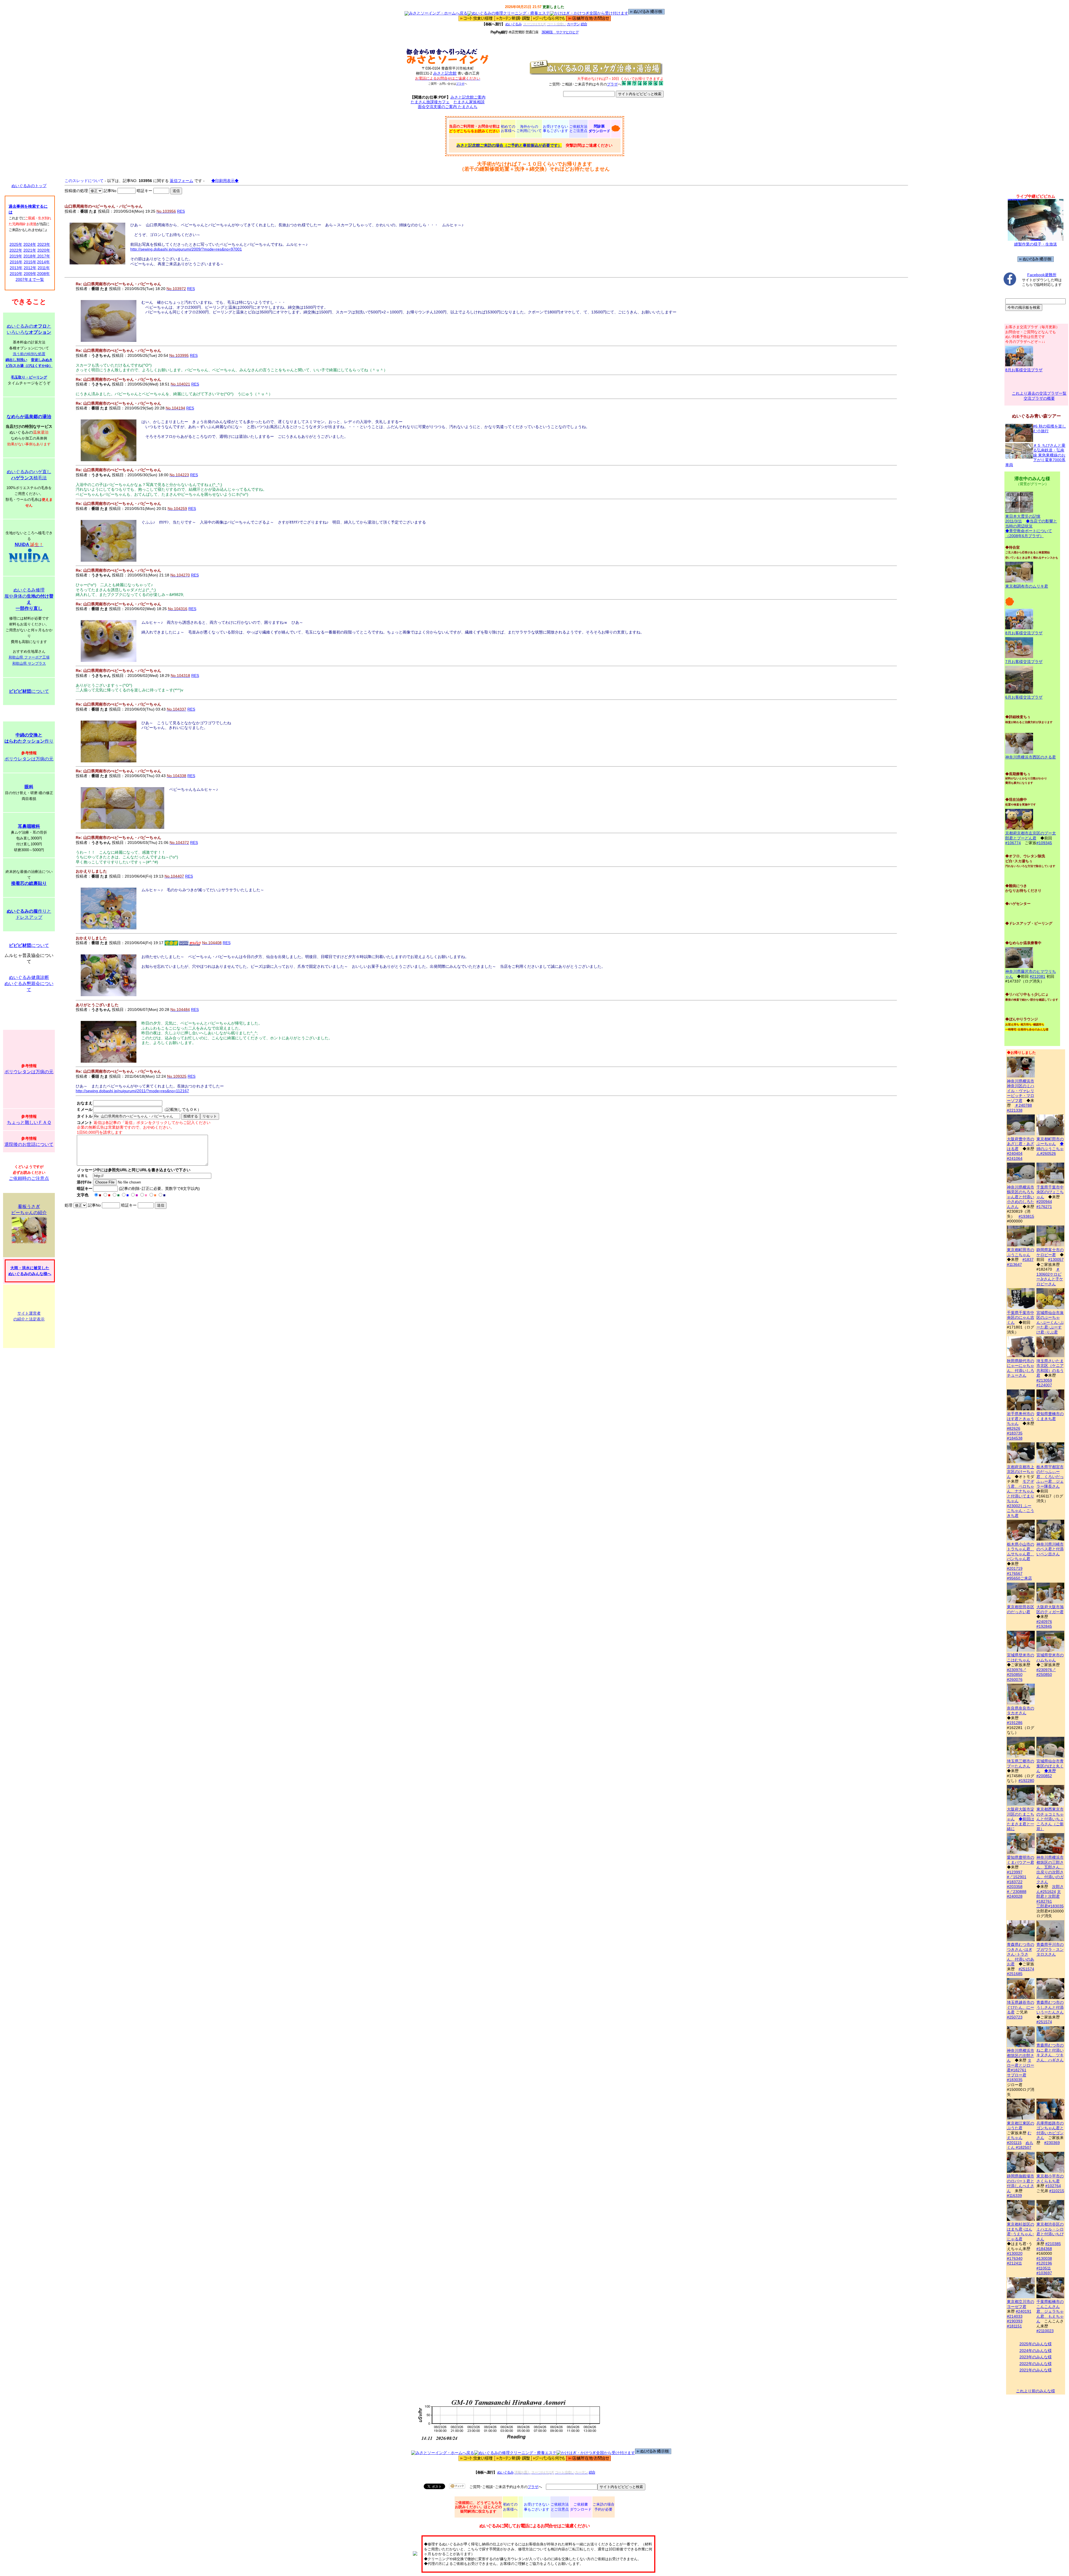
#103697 (1044, 2273)
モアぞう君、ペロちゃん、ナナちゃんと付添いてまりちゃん (1021, 1491)
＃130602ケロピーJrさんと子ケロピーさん (1050, 1277)
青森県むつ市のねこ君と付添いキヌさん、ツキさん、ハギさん (1050, 2053)
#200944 (1044, 1202)
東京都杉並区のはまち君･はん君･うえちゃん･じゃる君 (1021, 2232)
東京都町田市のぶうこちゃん (1021, 1252)
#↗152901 (1017, 1877)
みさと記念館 (445, 73)
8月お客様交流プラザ (1024, 370)
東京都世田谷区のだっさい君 (1021, 1609)
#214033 (1015, 2316)
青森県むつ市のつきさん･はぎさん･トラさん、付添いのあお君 (1021, 1954)
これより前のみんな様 (1036, 2391)
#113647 (1014, 1264)
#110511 (1044, 2268)
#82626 (1014, 1428)
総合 (584, 24)
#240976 (1044, 1622)
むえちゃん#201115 (1019, 2138)
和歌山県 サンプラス (29, 663)
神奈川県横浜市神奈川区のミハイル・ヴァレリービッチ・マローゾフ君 (1021, 1091)
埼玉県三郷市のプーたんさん (1021, 1764)
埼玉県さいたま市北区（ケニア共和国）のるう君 (1050, 1368)
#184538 (1015, 1438)
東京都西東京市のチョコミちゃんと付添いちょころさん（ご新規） (1050, 1819)
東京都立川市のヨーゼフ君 (1021, 2304)
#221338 (1015, 1110)
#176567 (1015, 1573)
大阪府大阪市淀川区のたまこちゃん (1021, 1814)
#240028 (1015, 1896)
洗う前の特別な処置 (29, 354)
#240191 (1024, 2311)
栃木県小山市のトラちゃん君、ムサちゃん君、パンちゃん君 (1021, 1551)
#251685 (1015, 1974)
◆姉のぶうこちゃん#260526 (1050, 1149)
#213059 (1044, 1380)
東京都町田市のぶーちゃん (1050, 1141)
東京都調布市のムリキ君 (1027, 586)
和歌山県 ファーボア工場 (29, 657)
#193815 (1026, 1216)
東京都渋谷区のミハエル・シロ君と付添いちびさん (1050, 2232)
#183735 (1015, 1433)
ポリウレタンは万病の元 (29, 759)
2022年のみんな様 (1036, 2364)
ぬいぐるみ (513, 24)
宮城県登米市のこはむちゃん (1021, 1657)
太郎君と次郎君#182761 (1049, 1896)
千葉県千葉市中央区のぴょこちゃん (1050, 1192)
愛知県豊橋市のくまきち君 (1050, 1416)
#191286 (1015, 1723)
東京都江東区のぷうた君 (1021, 2126)
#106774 (1013, 843)
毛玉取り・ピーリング (29, 377)
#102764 (1053, 2186)
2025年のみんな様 (1036, 2344)
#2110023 (1045, 2331)
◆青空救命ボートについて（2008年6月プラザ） (1029, 533)
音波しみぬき (42, 360)
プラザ (460, 84)
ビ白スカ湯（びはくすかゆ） (29, 366)
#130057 (1056, 1259)
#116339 (1014, 2196)
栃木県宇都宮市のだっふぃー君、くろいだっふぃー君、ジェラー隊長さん (1050, 1477)
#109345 (1044, 843)
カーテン (573, 24)
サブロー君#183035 (1017, 2078)
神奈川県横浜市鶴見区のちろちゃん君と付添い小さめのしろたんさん (1021, 1197)
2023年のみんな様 (1036, 2357)
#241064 (1015, 1158)
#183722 (1015, 1882)
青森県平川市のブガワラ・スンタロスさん (1050, 1949)
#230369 (1052, 2143)
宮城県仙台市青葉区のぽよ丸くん (1050, 1766)
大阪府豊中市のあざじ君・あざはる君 (1021, 1144)
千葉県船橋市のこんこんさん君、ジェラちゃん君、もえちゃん (1050, 2311)
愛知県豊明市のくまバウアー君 (1021, 1860)
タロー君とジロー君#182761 (1021, 2065)
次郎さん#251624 (1050, 1889)
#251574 (1026, 1969)
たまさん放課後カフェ (430, 102)
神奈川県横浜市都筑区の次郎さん (1021, 2055)
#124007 (1044, 1385)
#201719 (1015, 1568)
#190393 (1015, 2321)
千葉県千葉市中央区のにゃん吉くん (1021, 1318)
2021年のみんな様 (1036, 2370)
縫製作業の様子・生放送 (1036, 244)
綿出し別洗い (16, 360)
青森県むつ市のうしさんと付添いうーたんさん (1050, 2007)
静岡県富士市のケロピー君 (1050, 1252)
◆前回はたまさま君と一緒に (1021, 1824)
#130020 (1015, 2253)
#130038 (1044, 2258)
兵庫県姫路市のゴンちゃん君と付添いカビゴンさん (1050, 2130)
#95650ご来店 (1019, 1578)
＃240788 (1023, 1105)
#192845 (1044, 1626)
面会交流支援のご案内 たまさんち (448, 107)
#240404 (1015, 1153)
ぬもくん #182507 (1020, 2145)
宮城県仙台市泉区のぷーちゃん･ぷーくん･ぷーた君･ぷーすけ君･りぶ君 (1050, 1322)
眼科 (29, 787)
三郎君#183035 (1050, 1906)
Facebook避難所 (1042, 275)
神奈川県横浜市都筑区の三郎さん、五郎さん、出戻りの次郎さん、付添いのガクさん (1050, 1870)
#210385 (1053, 2244)
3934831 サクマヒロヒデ (560, 32)
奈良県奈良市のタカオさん (1021, 1711)
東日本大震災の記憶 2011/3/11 (1023, 519)
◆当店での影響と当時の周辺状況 (1031, 524)
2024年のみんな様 (1036, 2351)
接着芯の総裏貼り (29, 883)
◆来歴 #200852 (1046, 1773)
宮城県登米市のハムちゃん (1050, 1657)
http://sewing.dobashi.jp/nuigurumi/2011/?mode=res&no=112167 (132, 1091)
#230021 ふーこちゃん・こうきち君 (1021, 1511)
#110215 (1057, 2191)
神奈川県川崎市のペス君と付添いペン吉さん (1050, 1549)
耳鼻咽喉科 (29, 826)
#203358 (1015, 1887)
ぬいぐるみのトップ (29, 186)
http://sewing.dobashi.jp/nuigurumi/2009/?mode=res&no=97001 (186, 249)
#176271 (1044, 1207)
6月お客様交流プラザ (1024, 697)
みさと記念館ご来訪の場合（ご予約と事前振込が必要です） (509, 145)
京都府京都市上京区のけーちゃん (1021, 1472)
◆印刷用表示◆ (225, 181)
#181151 (1014, 2326)
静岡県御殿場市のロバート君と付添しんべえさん (1021, 2183)
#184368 (1044, 2249)
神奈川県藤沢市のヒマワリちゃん (1031, 974)
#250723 (1015, 2017)
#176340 (1015, 2258)
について (29, 691)
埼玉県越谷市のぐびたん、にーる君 (1021, 2007)
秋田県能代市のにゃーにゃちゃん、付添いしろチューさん (1021, 1368)
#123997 (1015, 1872)
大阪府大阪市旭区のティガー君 (1050, 1609)
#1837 (1028, 1259)
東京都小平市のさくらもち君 (1050, 2179)
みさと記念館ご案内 (468, 97)
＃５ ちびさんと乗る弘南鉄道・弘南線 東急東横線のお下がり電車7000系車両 (1035, 455)
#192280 (1026, 1781)
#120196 (1044, 2263)
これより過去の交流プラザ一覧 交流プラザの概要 (1039, 396)
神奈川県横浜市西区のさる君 (1031, 757)
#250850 (1015, 1674)
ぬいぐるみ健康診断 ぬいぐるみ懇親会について (29, 984)
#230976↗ (1017, 1670)
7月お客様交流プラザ (1024, 662)
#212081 (1038, 976)
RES (181, 211)
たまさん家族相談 (469, 102)
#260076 (1015, 1679)
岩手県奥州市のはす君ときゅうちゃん (1021, 1419)
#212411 (1014, 2263)
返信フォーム (182, 181)
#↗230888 (1017, 1892)
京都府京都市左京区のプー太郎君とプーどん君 (1031, 836)
